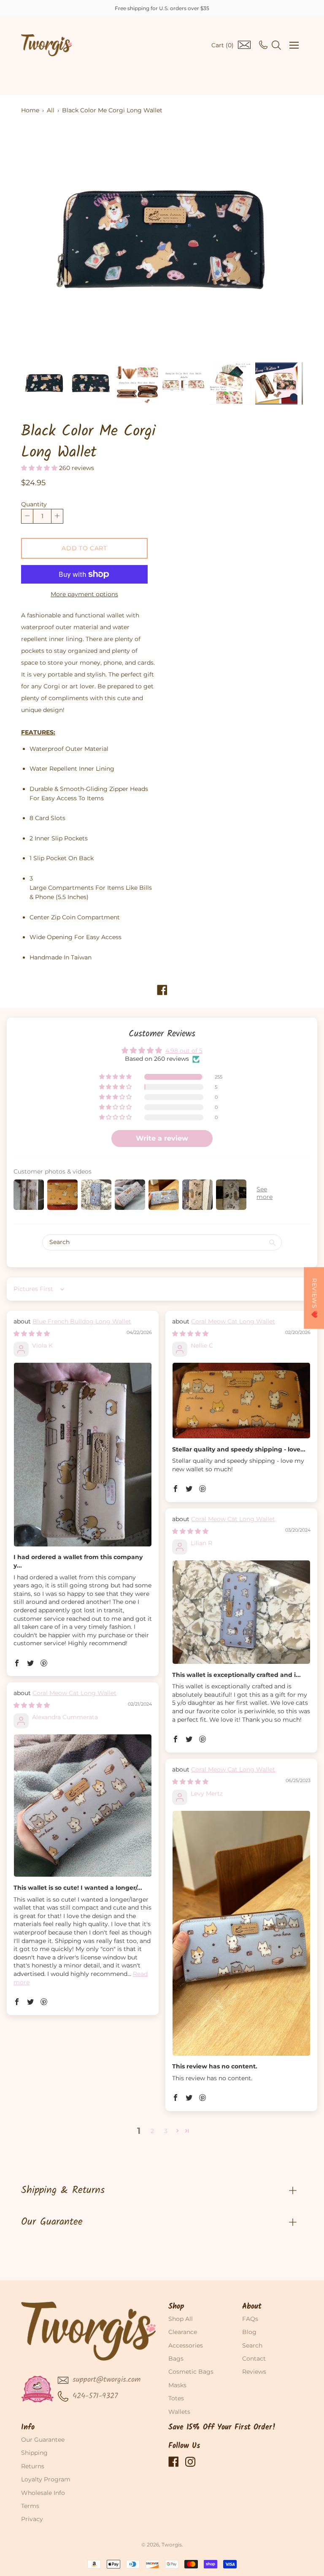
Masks (177, 2385)
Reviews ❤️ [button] (314, 1298)
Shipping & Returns (63, 2190)
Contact (254, 2359)
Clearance (183, 2332)
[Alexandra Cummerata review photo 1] (83, 1806)
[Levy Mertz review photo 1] (241, 1933)
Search (252, 2345)
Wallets (179, 2412)
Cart (223, 45)
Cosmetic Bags (191, 2372)
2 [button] (152, 2131)
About (252, 2307)
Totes (176, 2398)
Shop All (181, 2319)
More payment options (84, 594)
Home (30, 110)
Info (28, 2428)
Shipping (34, 2453)
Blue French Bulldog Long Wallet (82, 1321)
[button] (40, 468)
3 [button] (166, 2131)
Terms (30, 2506)
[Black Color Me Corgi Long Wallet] (44, 383)
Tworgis (172, 2545)
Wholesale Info (43, 2493)
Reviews (254, 2372)
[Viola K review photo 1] (83, 1455)
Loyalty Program (46, 2479)
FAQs (250, 2319)
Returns (33, 2466)
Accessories (186, 2345)
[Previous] (42, 242)
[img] (32, 1334)
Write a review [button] (162, 1138)
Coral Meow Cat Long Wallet (233, 1321)
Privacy (32, 2519)
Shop (176, 2307)
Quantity (34, 504)
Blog (249, 2332)
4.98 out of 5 (184, 1051)
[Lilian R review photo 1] (241, 1612)
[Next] (282, 242)
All (51, 110)
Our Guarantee (52, 2222)
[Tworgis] (46, 45)
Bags (176, 2359)
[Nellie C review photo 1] (241, 1401)
